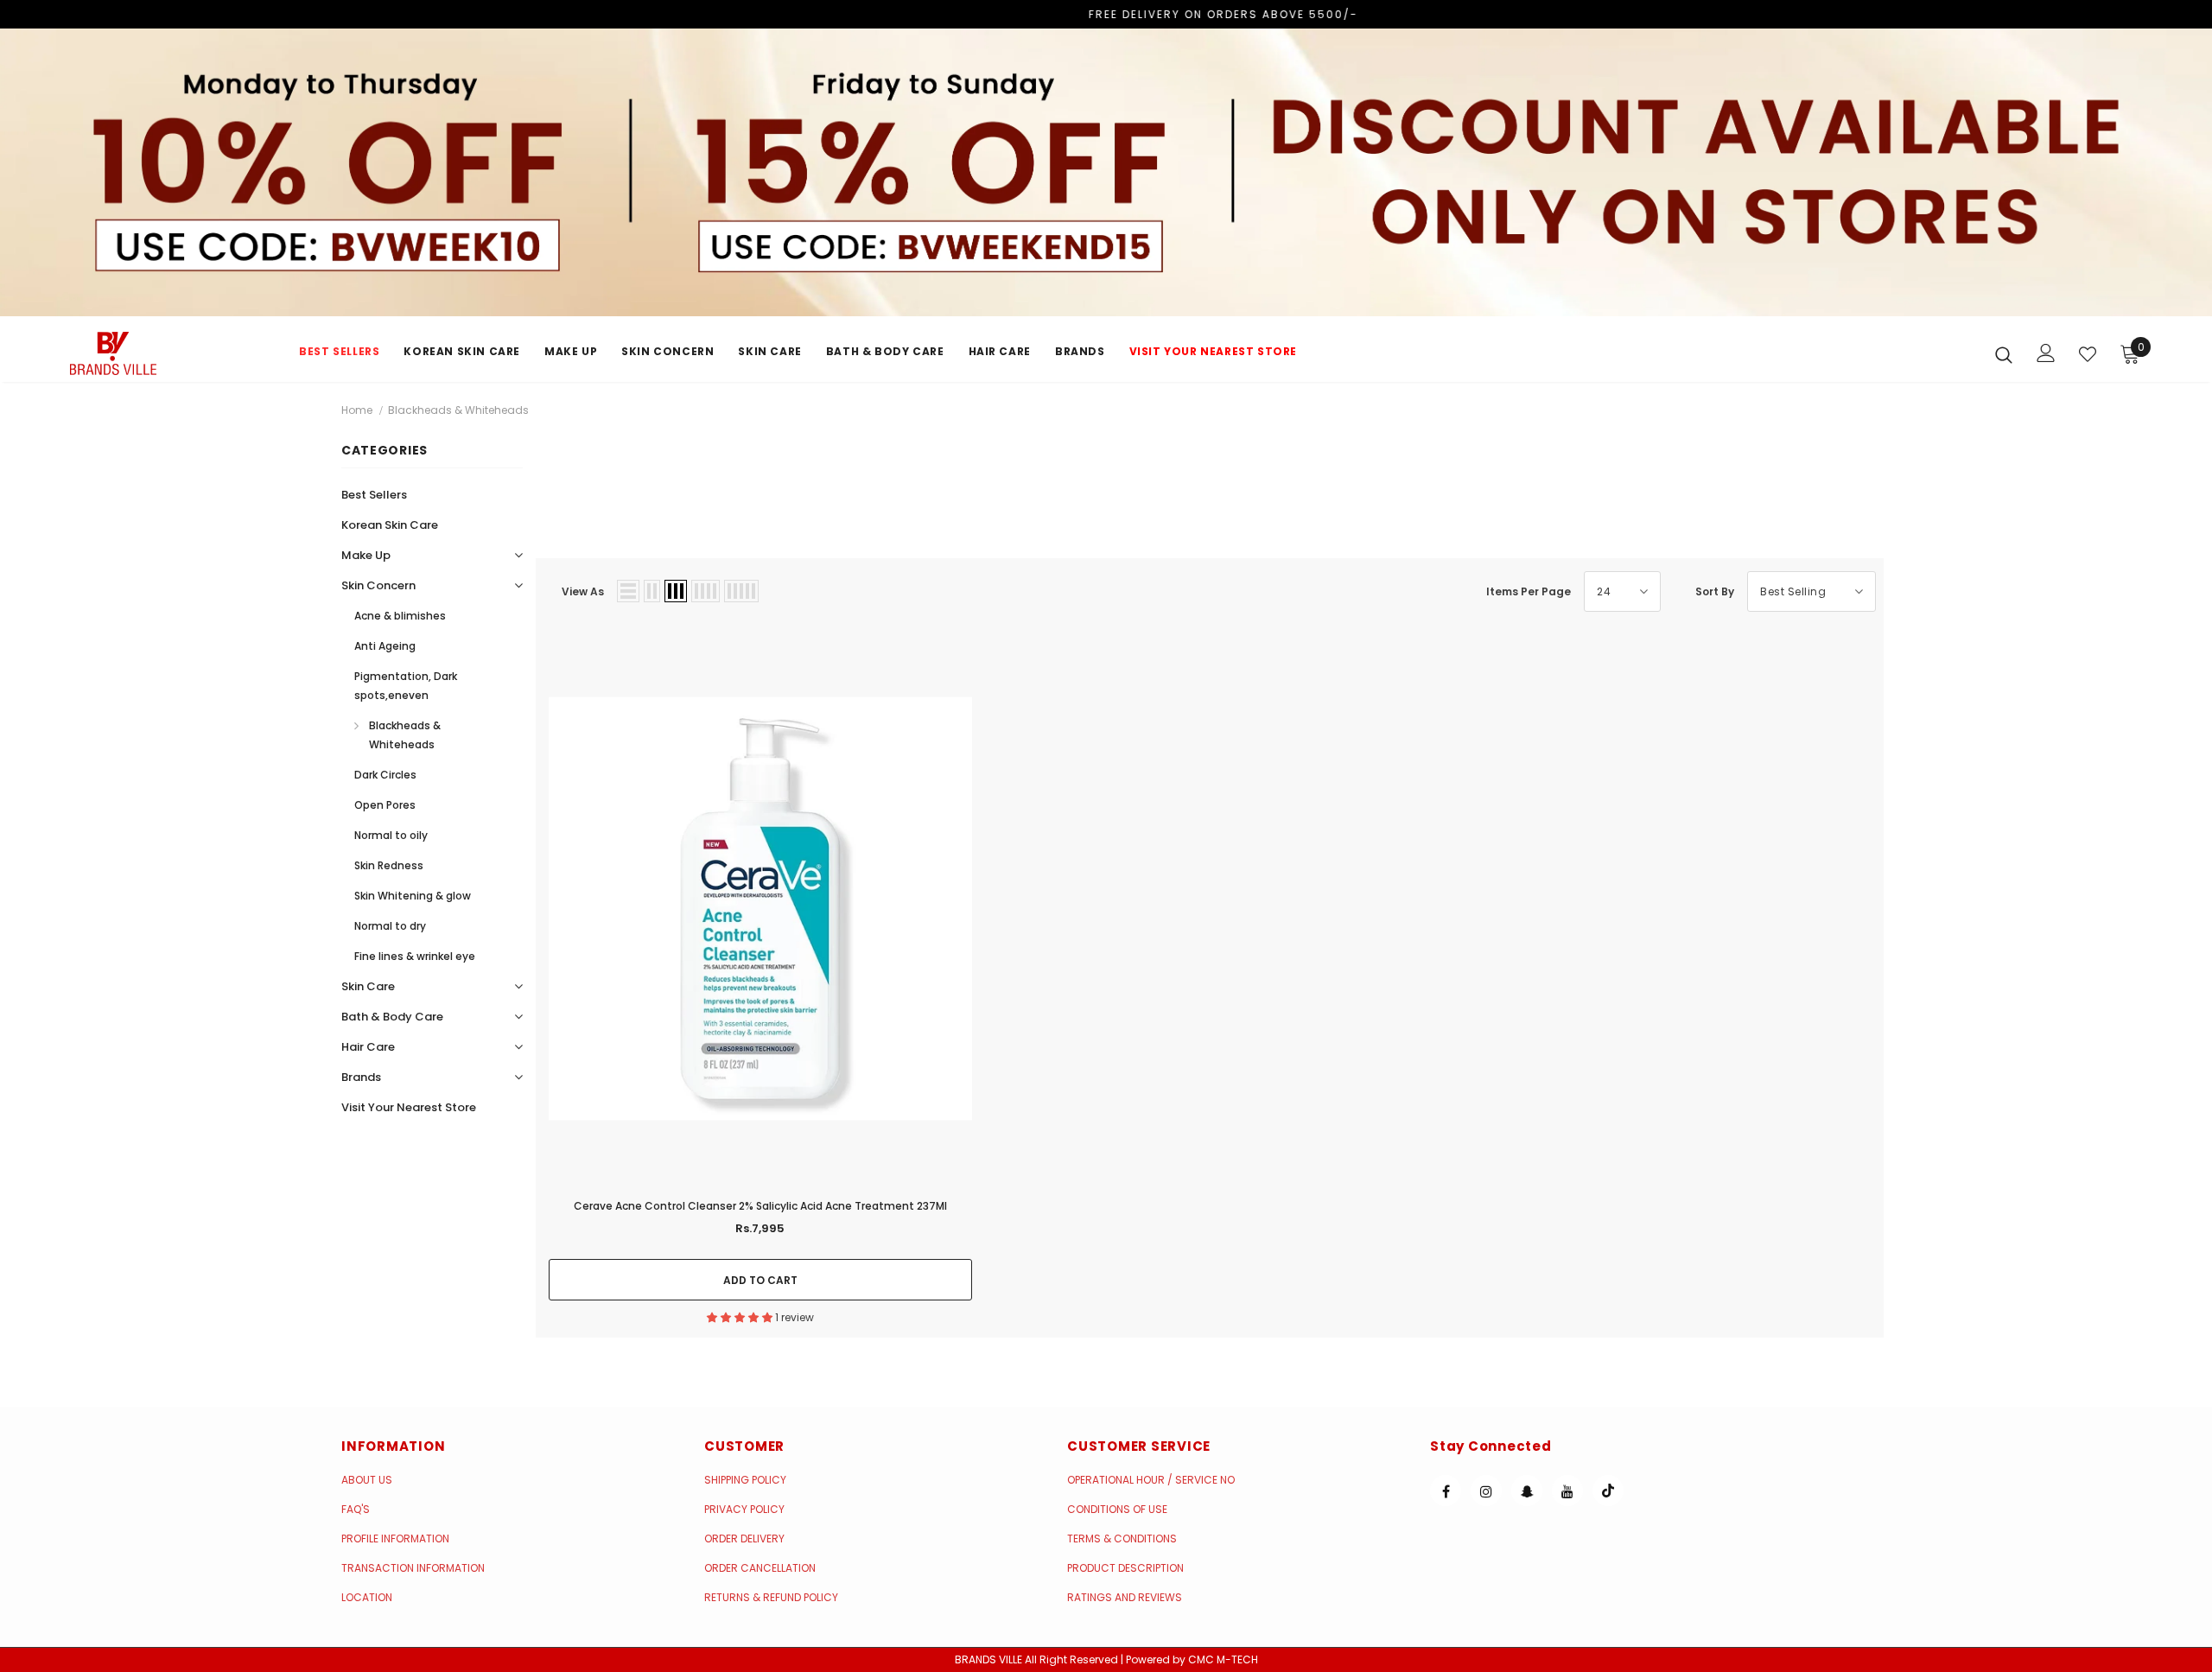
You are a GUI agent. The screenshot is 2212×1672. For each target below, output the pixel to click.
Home (357, 410)
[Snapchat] (1527, 1491)
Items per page (1529, 591)
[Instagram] (1486, 1491)
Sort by (1715, 591)
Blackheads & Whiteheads (458, 410)
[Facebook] (1446, 1491)
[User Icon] (2046, 353)
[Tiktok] (1608, 1491)
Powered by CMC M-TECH (1192, 1659)
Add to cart (760, 1280)
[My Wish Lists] (2088, 354)
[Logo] (172, 353)
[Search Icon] (2004, 354)
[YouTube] (1567, 1491)
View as (583, 591)
